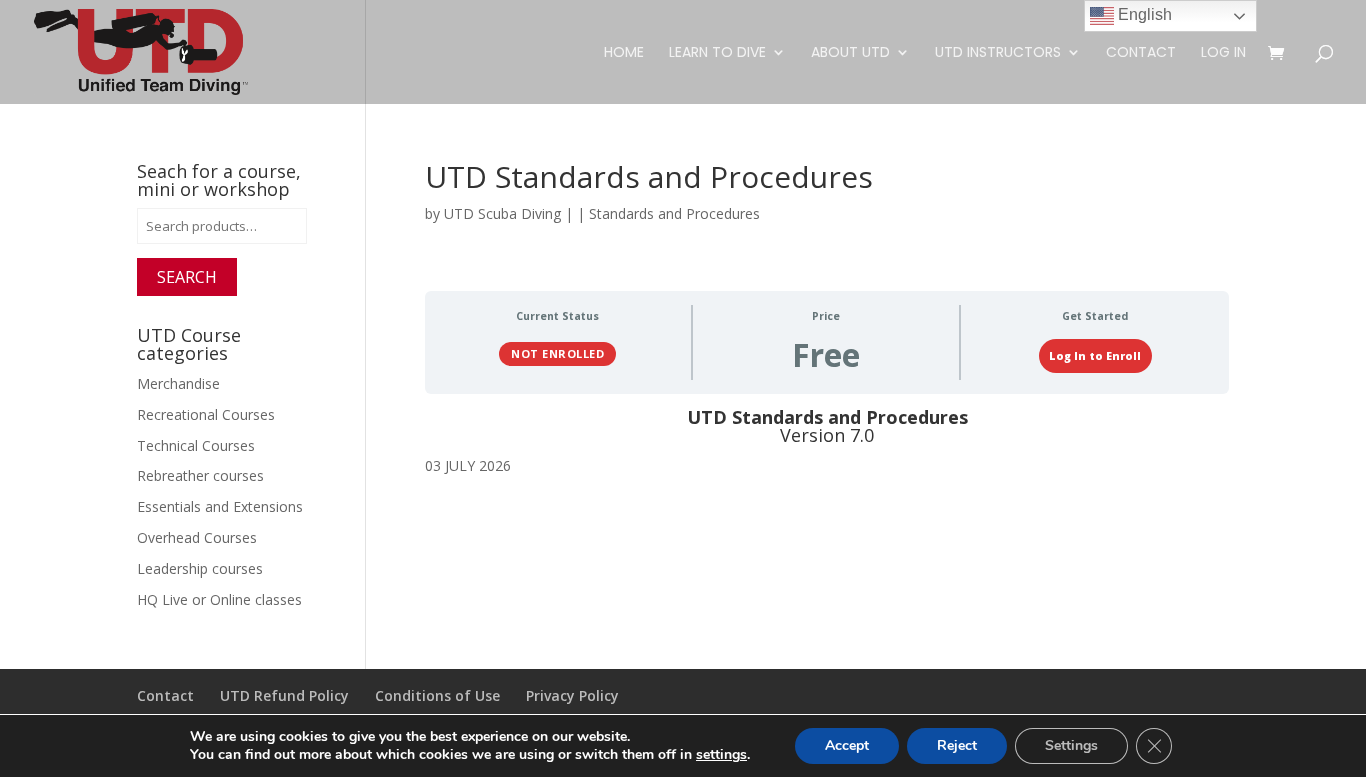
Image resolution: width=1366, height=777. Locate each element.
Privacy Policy (572, 695)
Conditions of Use (437, 695)
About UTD (850, 53)
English (1143, 14)
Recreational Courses (206, 414)
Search (187, 277)
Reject (957, 745)
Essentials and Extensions (220, 506)
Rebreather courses (200, 475)
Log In (1223, 53)
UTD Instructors (998, 53)
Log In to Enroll (1095, 356)
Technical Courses (196, 445)
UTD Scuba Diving (502, 213)
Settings (1071, 745)
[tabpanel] (827, 443)
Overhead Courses (197, 537)
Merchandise (178, 383)
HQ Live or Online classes (219, 599)
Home (624, 53)
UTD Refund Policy (284, 695)
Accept (847, 745)
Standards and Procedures (674, 213)
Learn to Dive (717, 53)
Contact (1141, 53)
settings (721, 755)
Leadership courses (200, 568)
